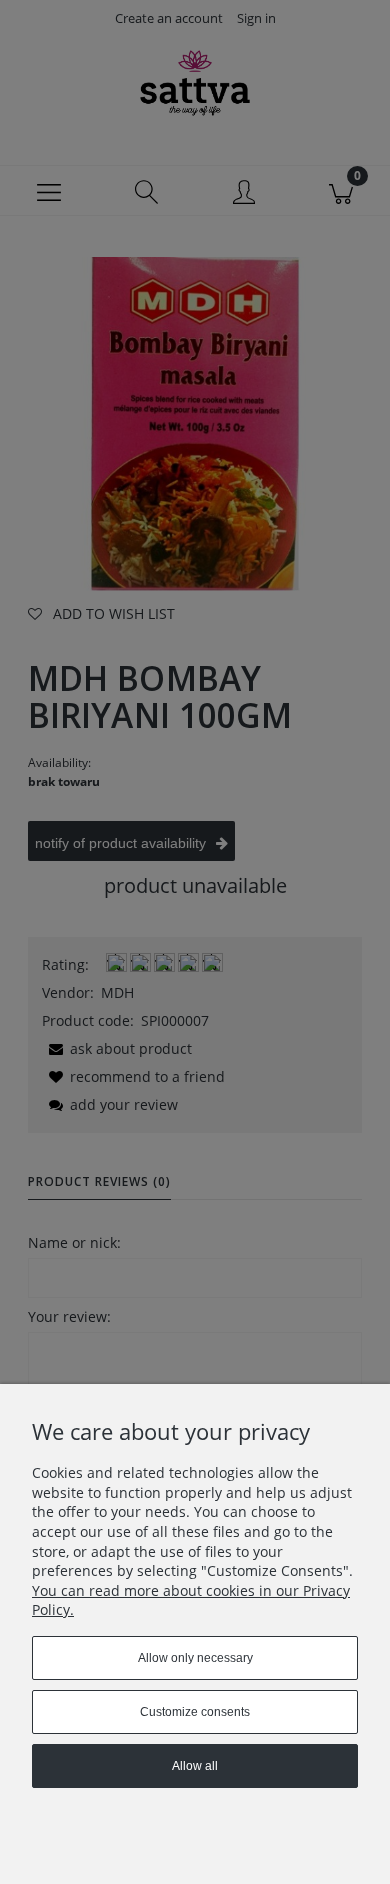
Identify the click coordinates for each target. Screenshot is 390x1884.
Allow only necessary (195, 1658)
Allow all (195, 1766)
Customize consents (195, 1712)
